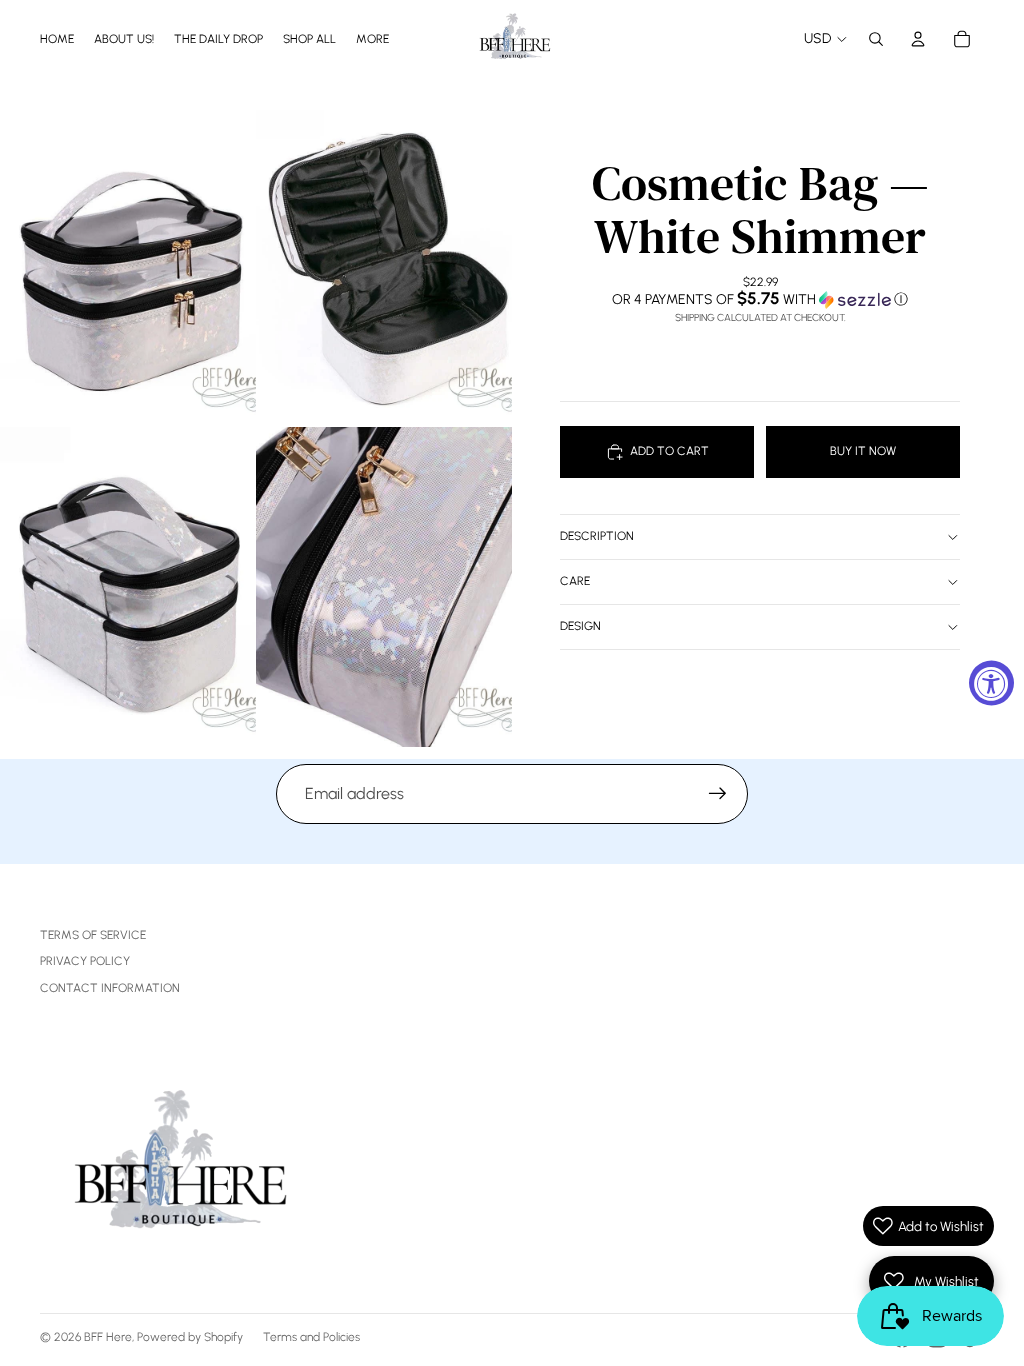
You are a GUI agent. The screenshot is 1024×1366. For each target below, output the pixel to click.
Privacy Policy (85, 961)
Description (597, 536)
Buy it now (863, 451)
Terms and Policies (311, 1337)
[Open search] (876, 39)
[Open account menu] (918, 39)
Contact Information (110, 988)
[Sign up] (718, 794)
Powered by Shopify (190, 1337)
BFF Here (108, 1337)
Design (580, 626)
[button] (760, 299)
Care (575, 581)
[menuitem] (372, 38)
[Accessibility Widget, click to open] (991, 683)
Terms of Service (93, 935)
